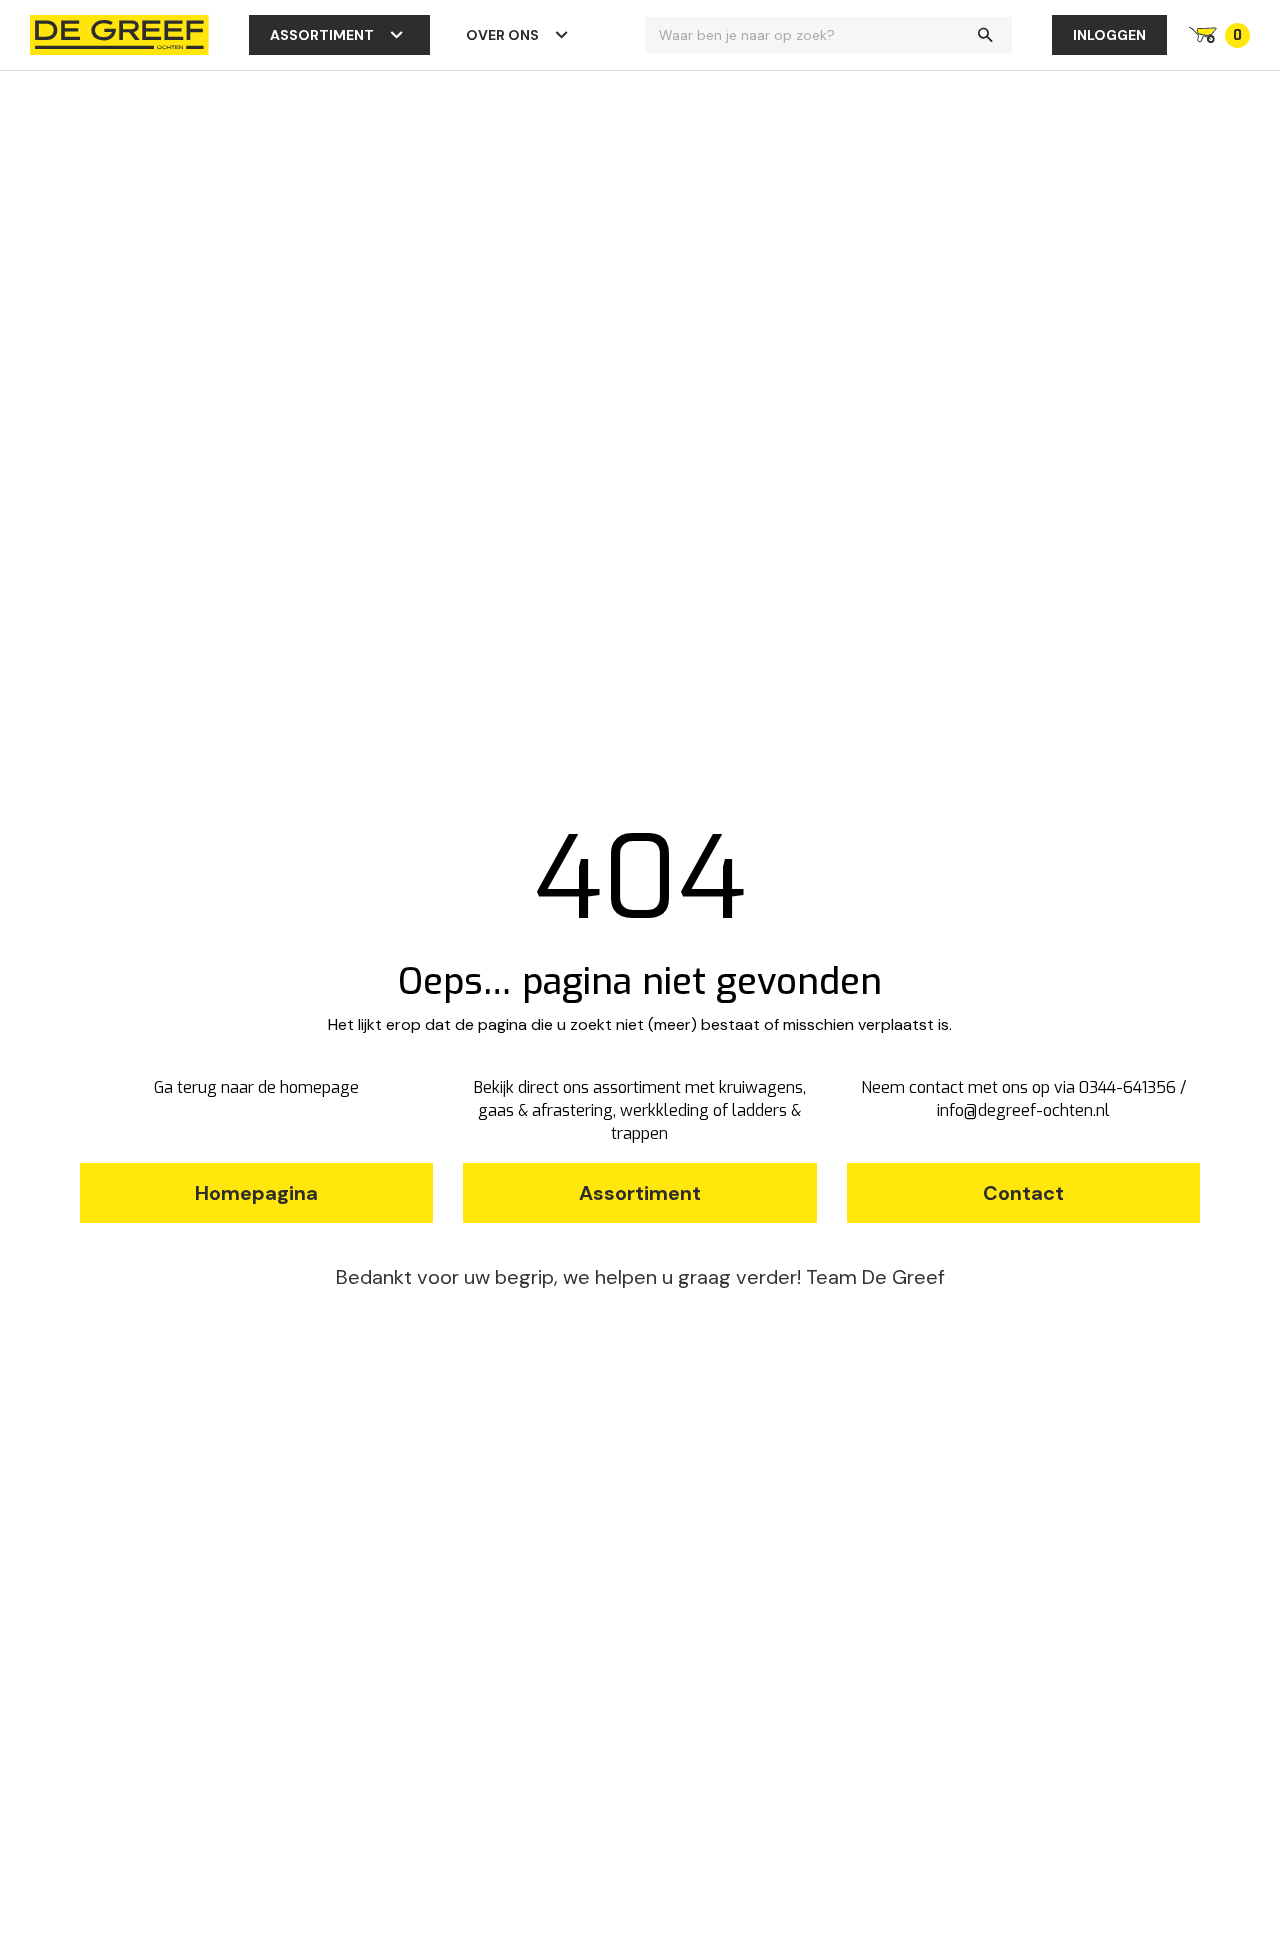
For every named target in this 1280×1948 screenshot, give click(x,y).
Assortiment (322, 35)
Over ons (502, 35)
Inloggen (1109, 35)
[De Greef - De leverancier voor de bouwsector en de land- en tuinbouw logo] (119, 33)
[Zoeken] (985, 35)
